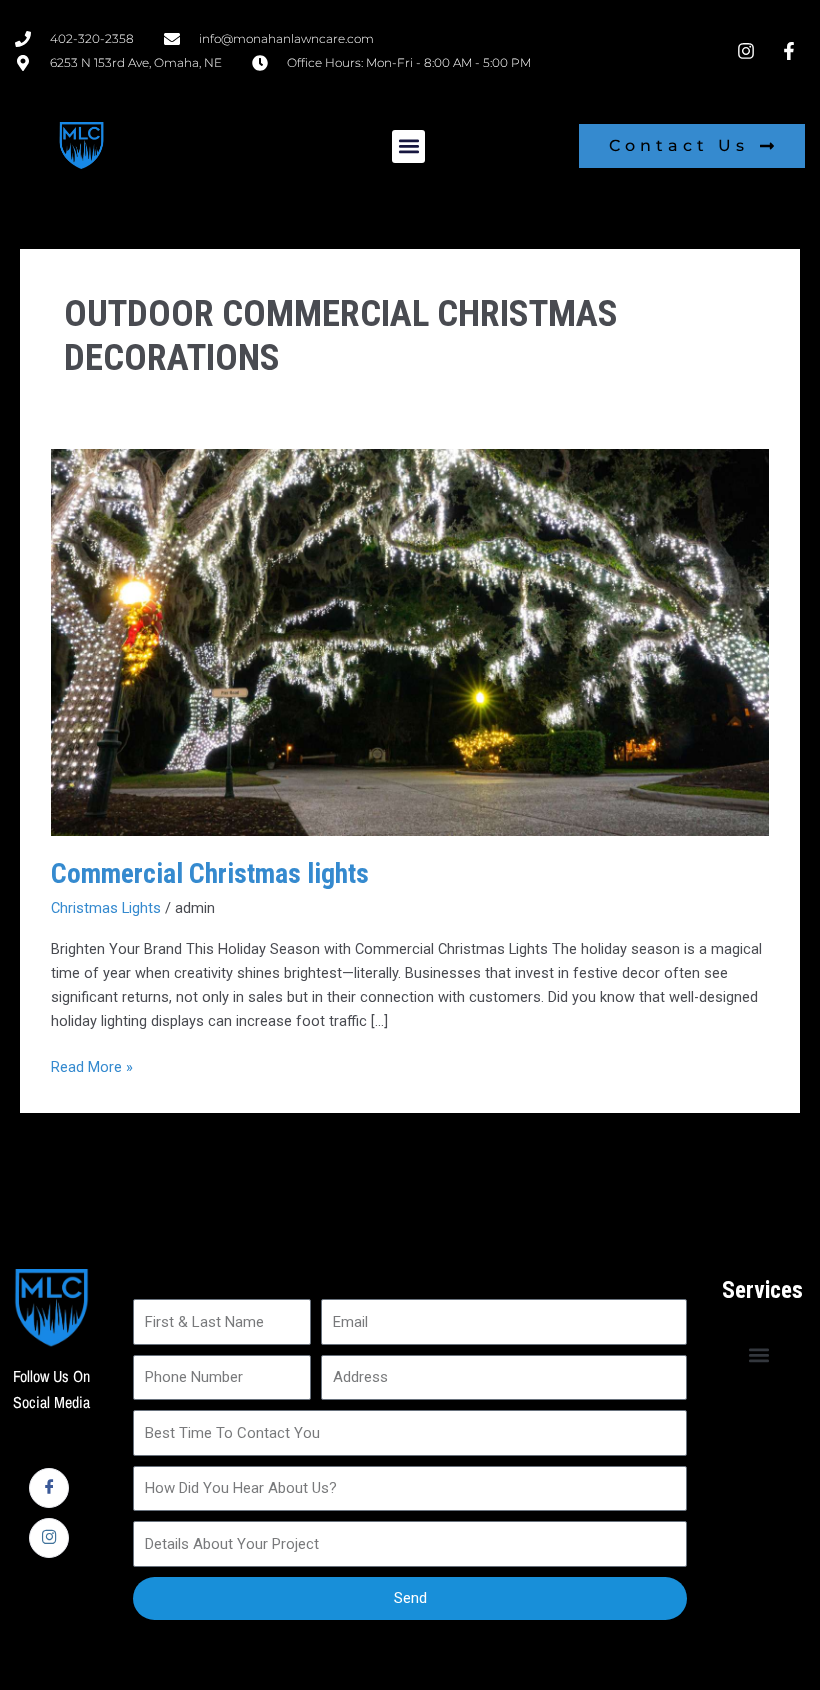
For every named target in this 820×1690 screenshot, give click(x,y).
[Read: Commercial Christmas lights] (410, 641)
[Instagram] (49, 1538)
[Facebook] (49, 1488)
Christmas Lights (106, 908)
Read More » (92, 1065)
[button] (408, 146)
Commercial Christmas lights (210, 874)
